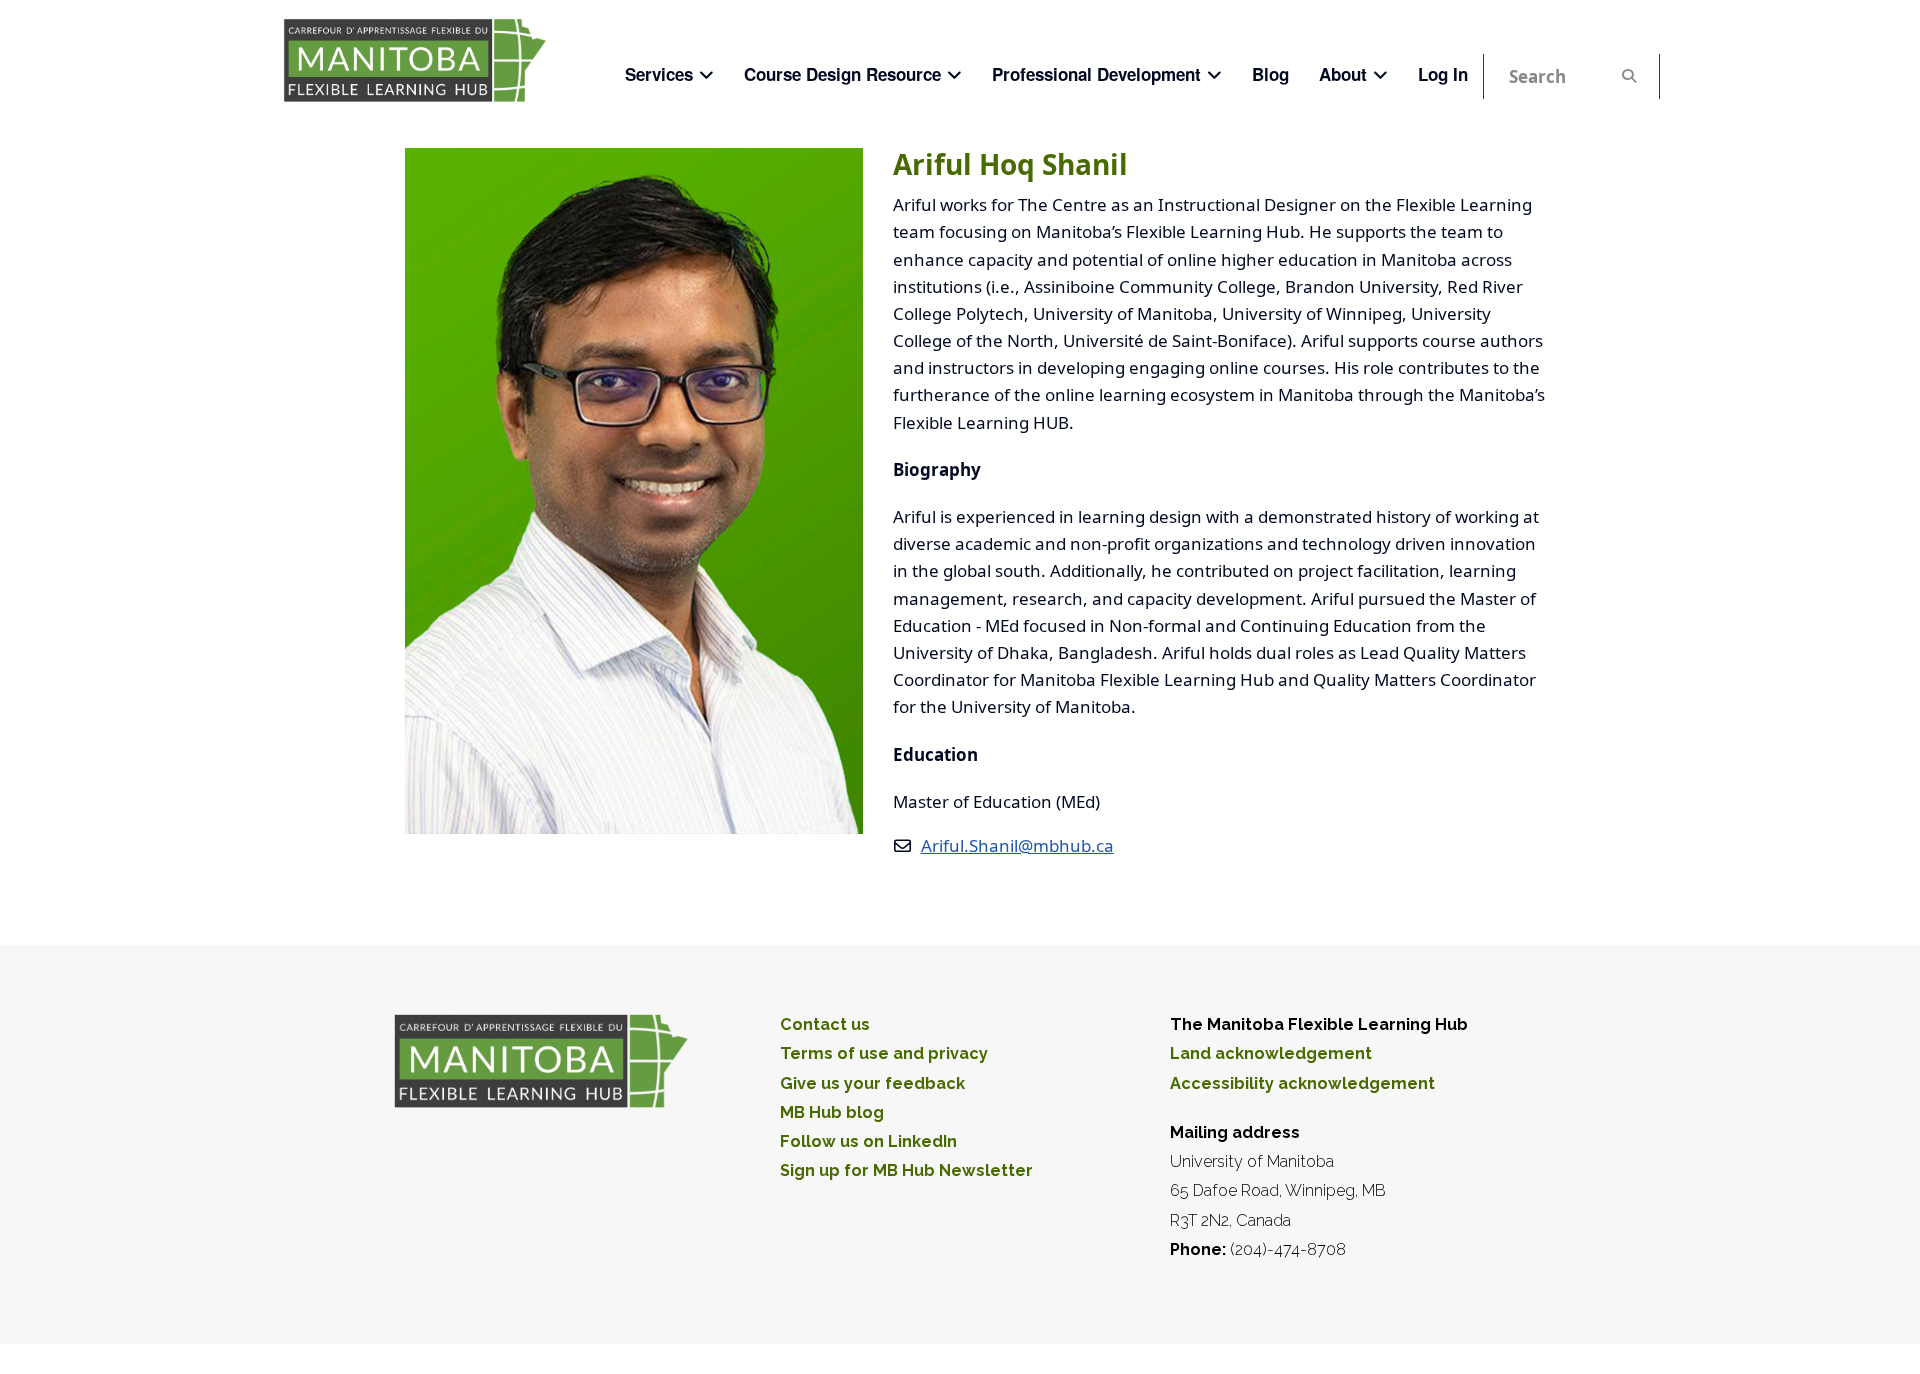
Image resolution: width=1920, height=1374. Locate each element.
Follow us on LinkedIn (868, 1141)
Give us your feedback (872, 1083)
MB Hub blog (832, 1112)
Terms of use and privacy (884, 1053)
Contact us (825, 1024)
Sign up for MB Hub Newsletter (906, 1170)
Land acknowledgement (1271, 1053)
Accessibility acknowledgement (1302, 1083)
